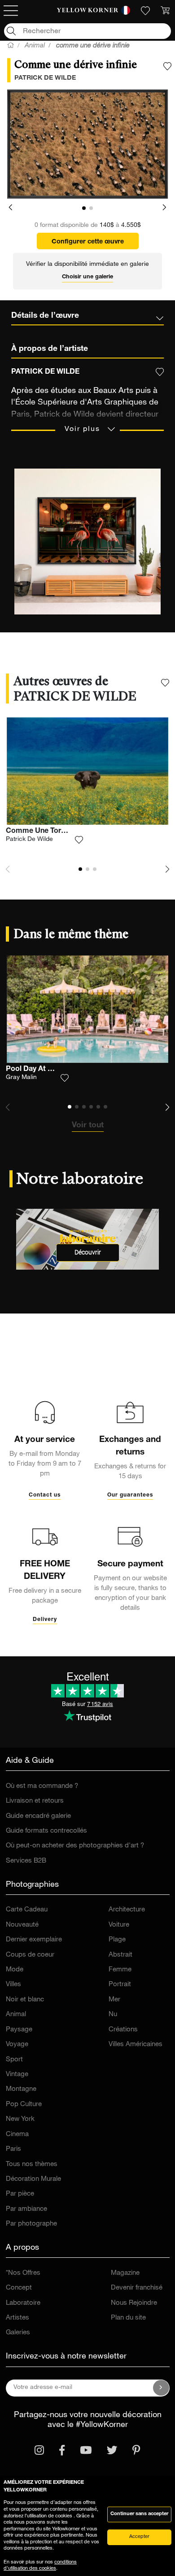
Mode (15, 1970)
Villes (13, 1985)
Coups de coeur (30, 1955)
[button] (11, 208)
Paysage (19, 2030)
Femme (120, 1970)
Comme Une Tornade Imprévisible (63, 832)
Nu (113, 2015)
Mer (114, 2000)
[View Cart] (165, 11)
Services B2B (26, 1861)
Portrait (120, 1985)
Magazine (125, 2273)
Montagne (21, 2089)
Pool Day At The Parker (45, 1070)
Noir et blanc (25, 2000)
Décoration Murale (33, 2179)
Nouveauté (22, 1925)
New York (20, 2119)
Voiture (119, 1925)
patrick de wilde (45, 78)
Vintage (17, 2075)
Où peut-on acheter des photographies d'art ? (75, 1846)
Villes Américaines (136, 2045)
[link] (88, 11)
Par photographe (31, 2224)
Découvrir (88, 1252)
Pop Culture (24, 2105)
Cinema (17, 2135)
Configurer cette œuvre (88, 242)
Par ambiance (26, 2209)
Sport (14, 2060)
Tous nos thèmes (32, 2164)
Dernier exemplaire (34, 1940)
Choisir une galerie (87, 277)
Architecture (127, 1910)
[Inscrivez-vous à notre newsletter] (161, 2388)
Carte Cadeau (27, 1910)
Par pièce (20, 2194)
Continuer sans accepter (139, 2514)
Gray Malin (21, 1078)
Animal (16, 2015)
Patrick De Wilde (29, 840)
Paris (13, 2149)
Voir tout (88, 1126)
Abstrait (120, 1955)
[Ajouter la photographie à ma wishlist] (167, 66)
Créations (123, 2030)
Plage (117, 1940)
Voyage (17, 2045)
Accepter (139, 2537)
